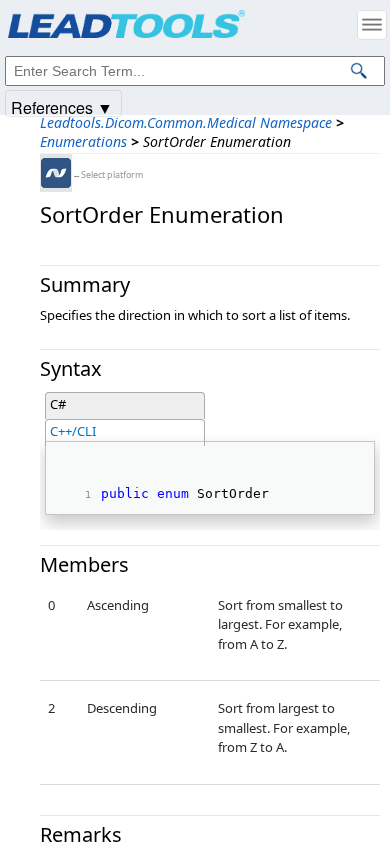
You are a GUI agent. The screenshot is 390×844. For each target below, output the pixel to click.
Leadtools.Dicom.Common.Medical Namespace (186, 122)
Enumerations (83, 141)
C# (58, 404)
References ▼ (62, 106)
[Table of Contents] (372, 25)
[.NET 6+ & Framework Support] (56, 173)
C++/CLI (73, 431)
